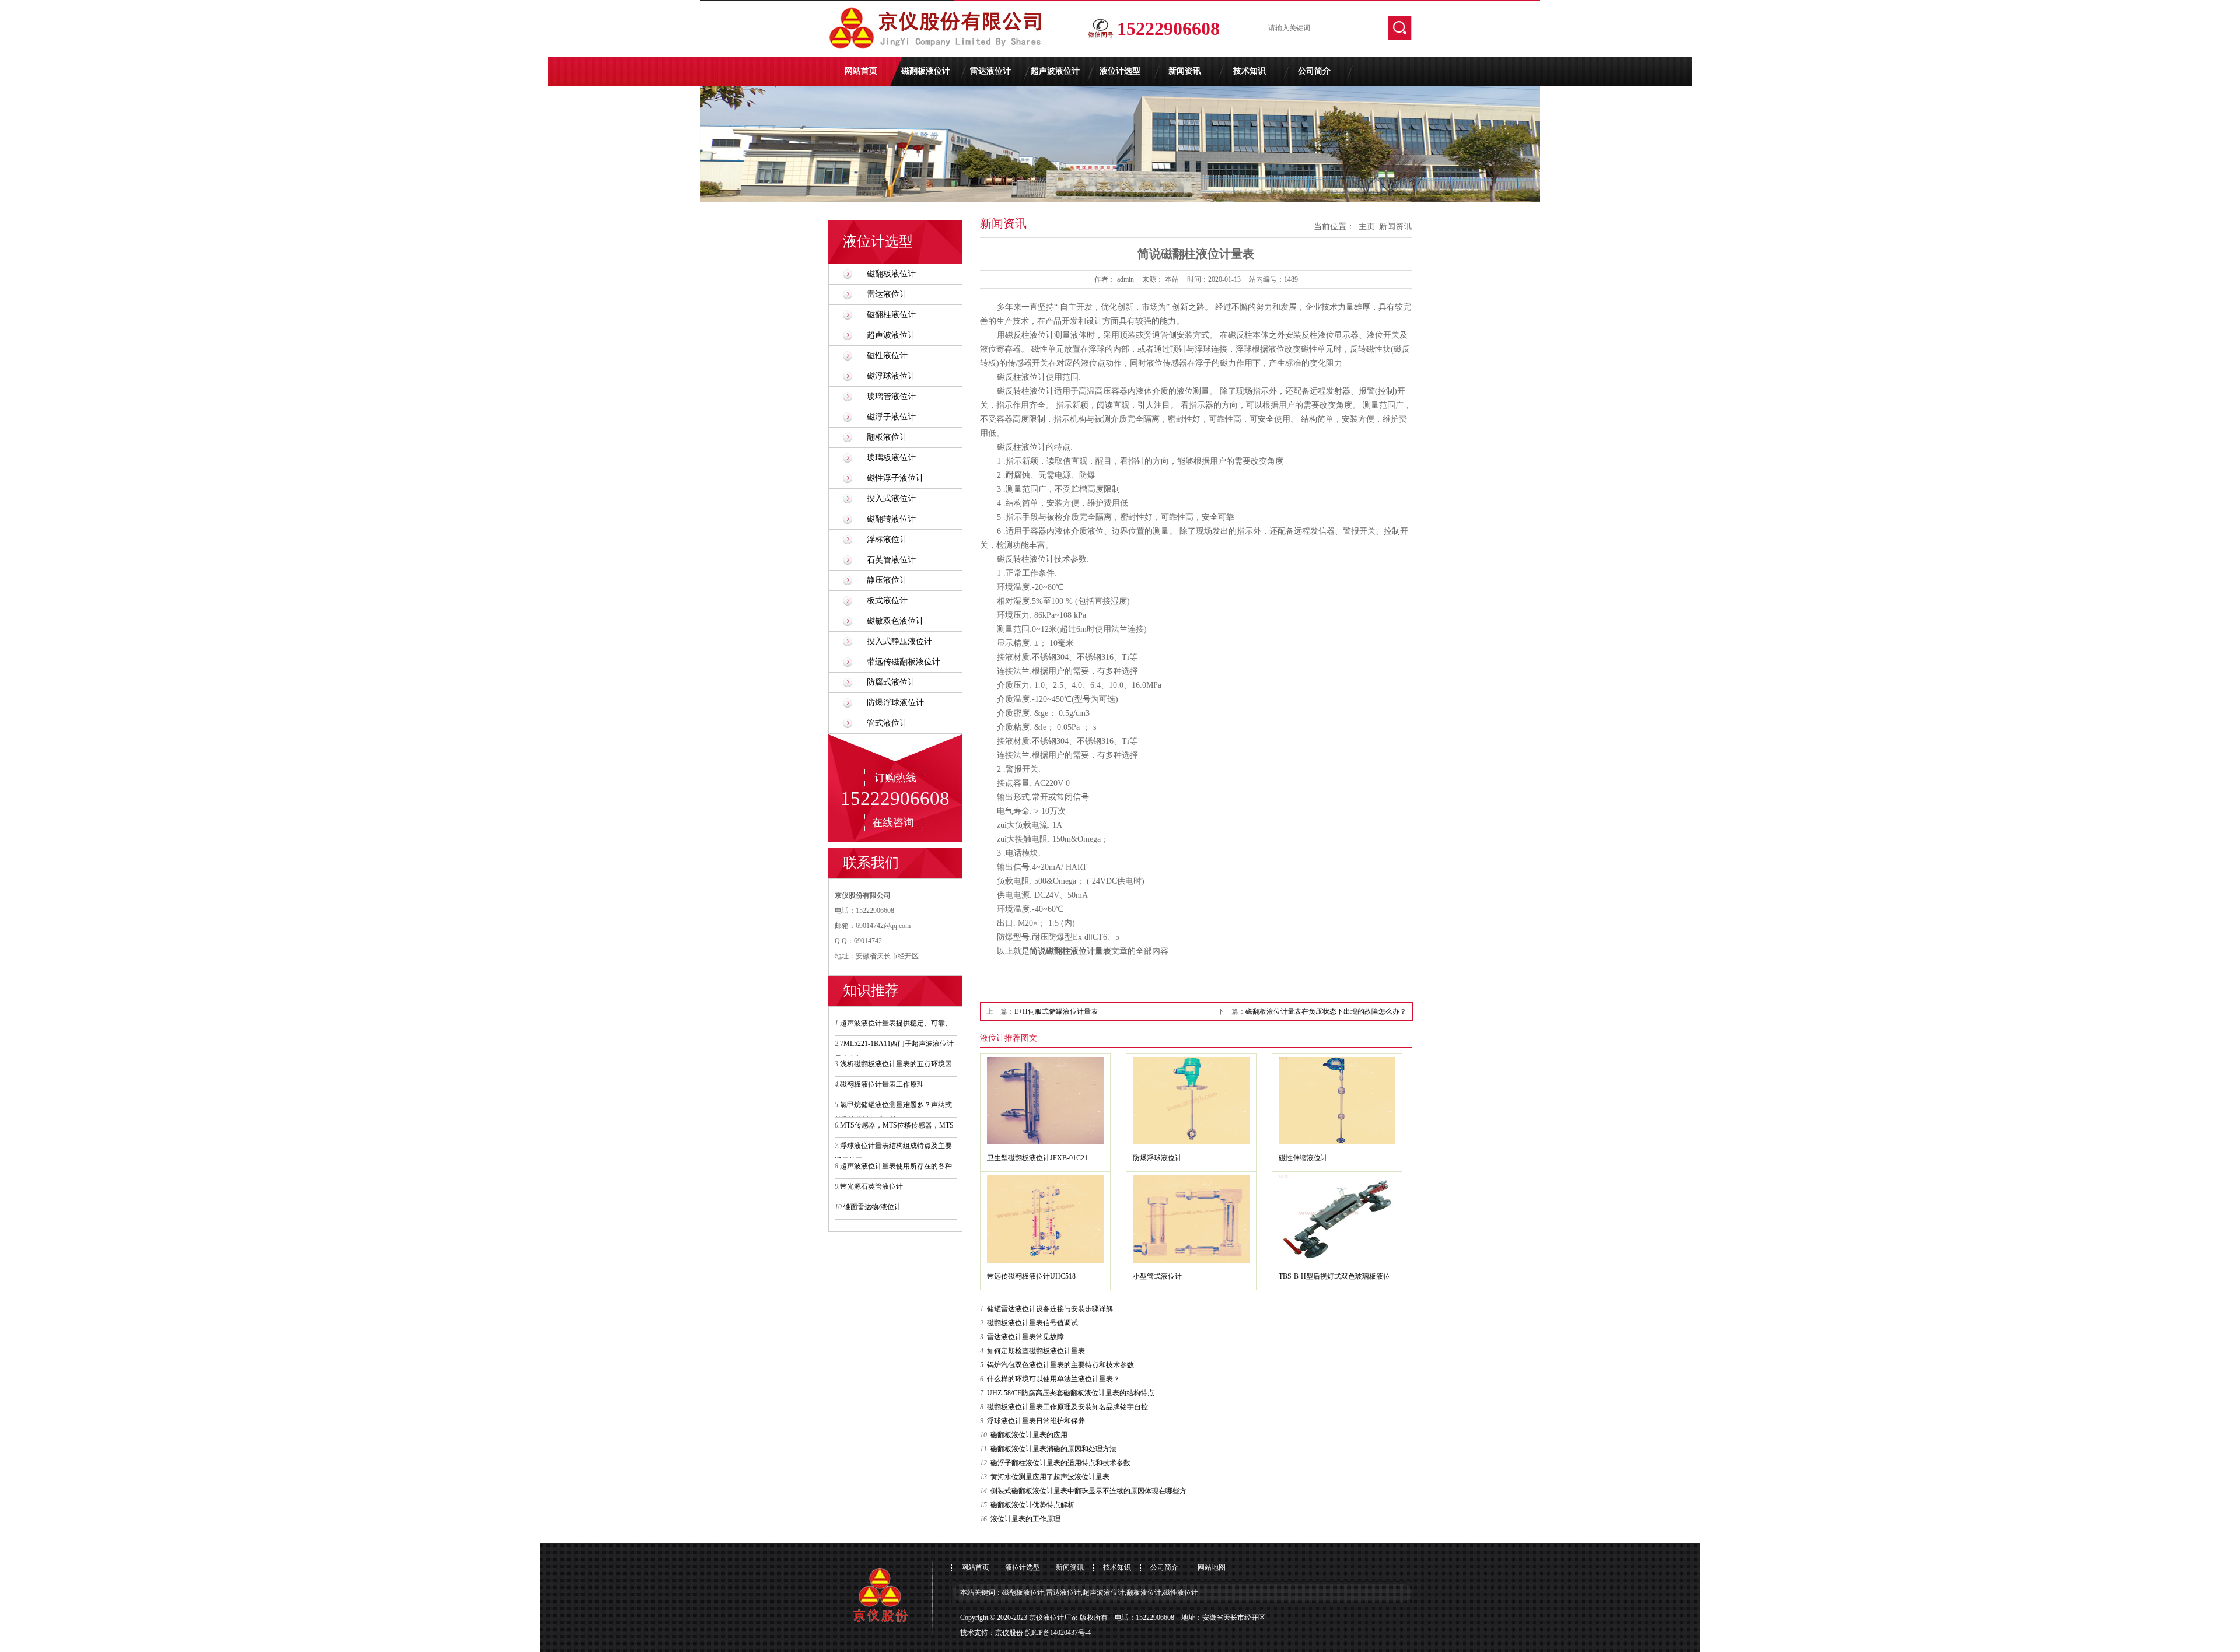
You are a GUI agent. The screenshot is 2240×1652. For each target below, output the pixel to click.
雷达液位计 (991, 71)
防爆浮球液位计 (895, 703)
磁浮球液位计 (891, 376)
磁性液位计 (887, 356)
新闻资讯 (1185, 71)
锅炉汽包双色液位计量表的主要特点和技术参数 (1060, 1365)
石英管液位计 (891, 560)
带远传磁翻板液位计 (904, 662)
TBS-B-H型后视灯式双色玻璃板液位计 (1334, 1279)
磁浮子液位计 (891, 417)
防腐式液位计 (891, 682)
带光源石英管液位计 (871, 1186)
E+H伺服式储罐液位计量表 (1056, 1012)
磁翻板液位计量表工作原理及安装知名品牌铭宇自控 (1067, 1407)
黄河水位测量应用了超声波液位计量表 (1050, 1477)
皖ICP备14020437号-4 (1058, 1633)
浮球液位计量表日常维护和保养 (1036, 1421)
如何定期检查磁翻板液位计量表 (1036, 1351)
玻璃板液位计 (891, 458)
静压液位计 (887, 580)
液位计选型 (1120, 71)
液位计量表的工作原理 (1025, 1519)
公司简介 (1314, 71)
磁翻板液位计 (926, 71)
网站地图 (1212, 1567)
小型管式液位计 (1157, 1276)
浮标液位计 (887, 539)
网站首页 (861, 71)
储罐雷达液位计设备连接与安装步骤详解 (1050, 1309)
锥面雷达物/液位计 (872, 1207)
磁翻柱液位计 (891, 315)
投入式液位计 (891, 498)
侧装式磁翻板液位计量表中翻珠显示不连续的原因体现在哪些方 (1088, 1491)
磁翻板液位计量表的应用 (1029, 1435)
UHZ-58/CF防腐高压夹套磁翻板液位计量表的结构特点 (1071, 1393)
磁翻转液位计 (891, 519)
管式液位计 (887, 723)
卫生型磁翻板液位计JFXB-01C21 (1037, 1158)
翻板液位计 (887, 437)
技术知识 (1249, 71)
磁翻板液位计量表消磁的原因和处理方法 (1053, 1449)
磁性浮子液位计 (895, 478)
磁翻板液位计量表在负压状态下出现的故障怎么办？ (1326, 1012)
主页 (1367, 227)
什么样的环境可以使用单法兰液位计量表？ (1053, 1379)
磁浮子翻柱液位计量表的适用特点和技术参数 (1060, 1463)
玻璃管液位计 (891, 396)
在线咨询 (893, 822)
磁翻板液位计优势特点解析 (1032, 1505)
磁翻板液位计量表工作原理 (882, 1084)
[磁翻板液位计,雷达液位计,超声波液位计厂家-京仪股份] (939, 54)
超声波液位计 (1055, 71)
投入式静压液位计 (900, 641)
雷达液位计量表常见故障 (1025, 1337)
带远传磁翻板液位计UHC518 (1031, 1276)
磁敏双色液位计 (895, 621)
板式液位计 (887, 601)
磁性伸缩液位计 (1303, 1158)
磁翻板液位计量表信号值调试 (1032, 1323)
